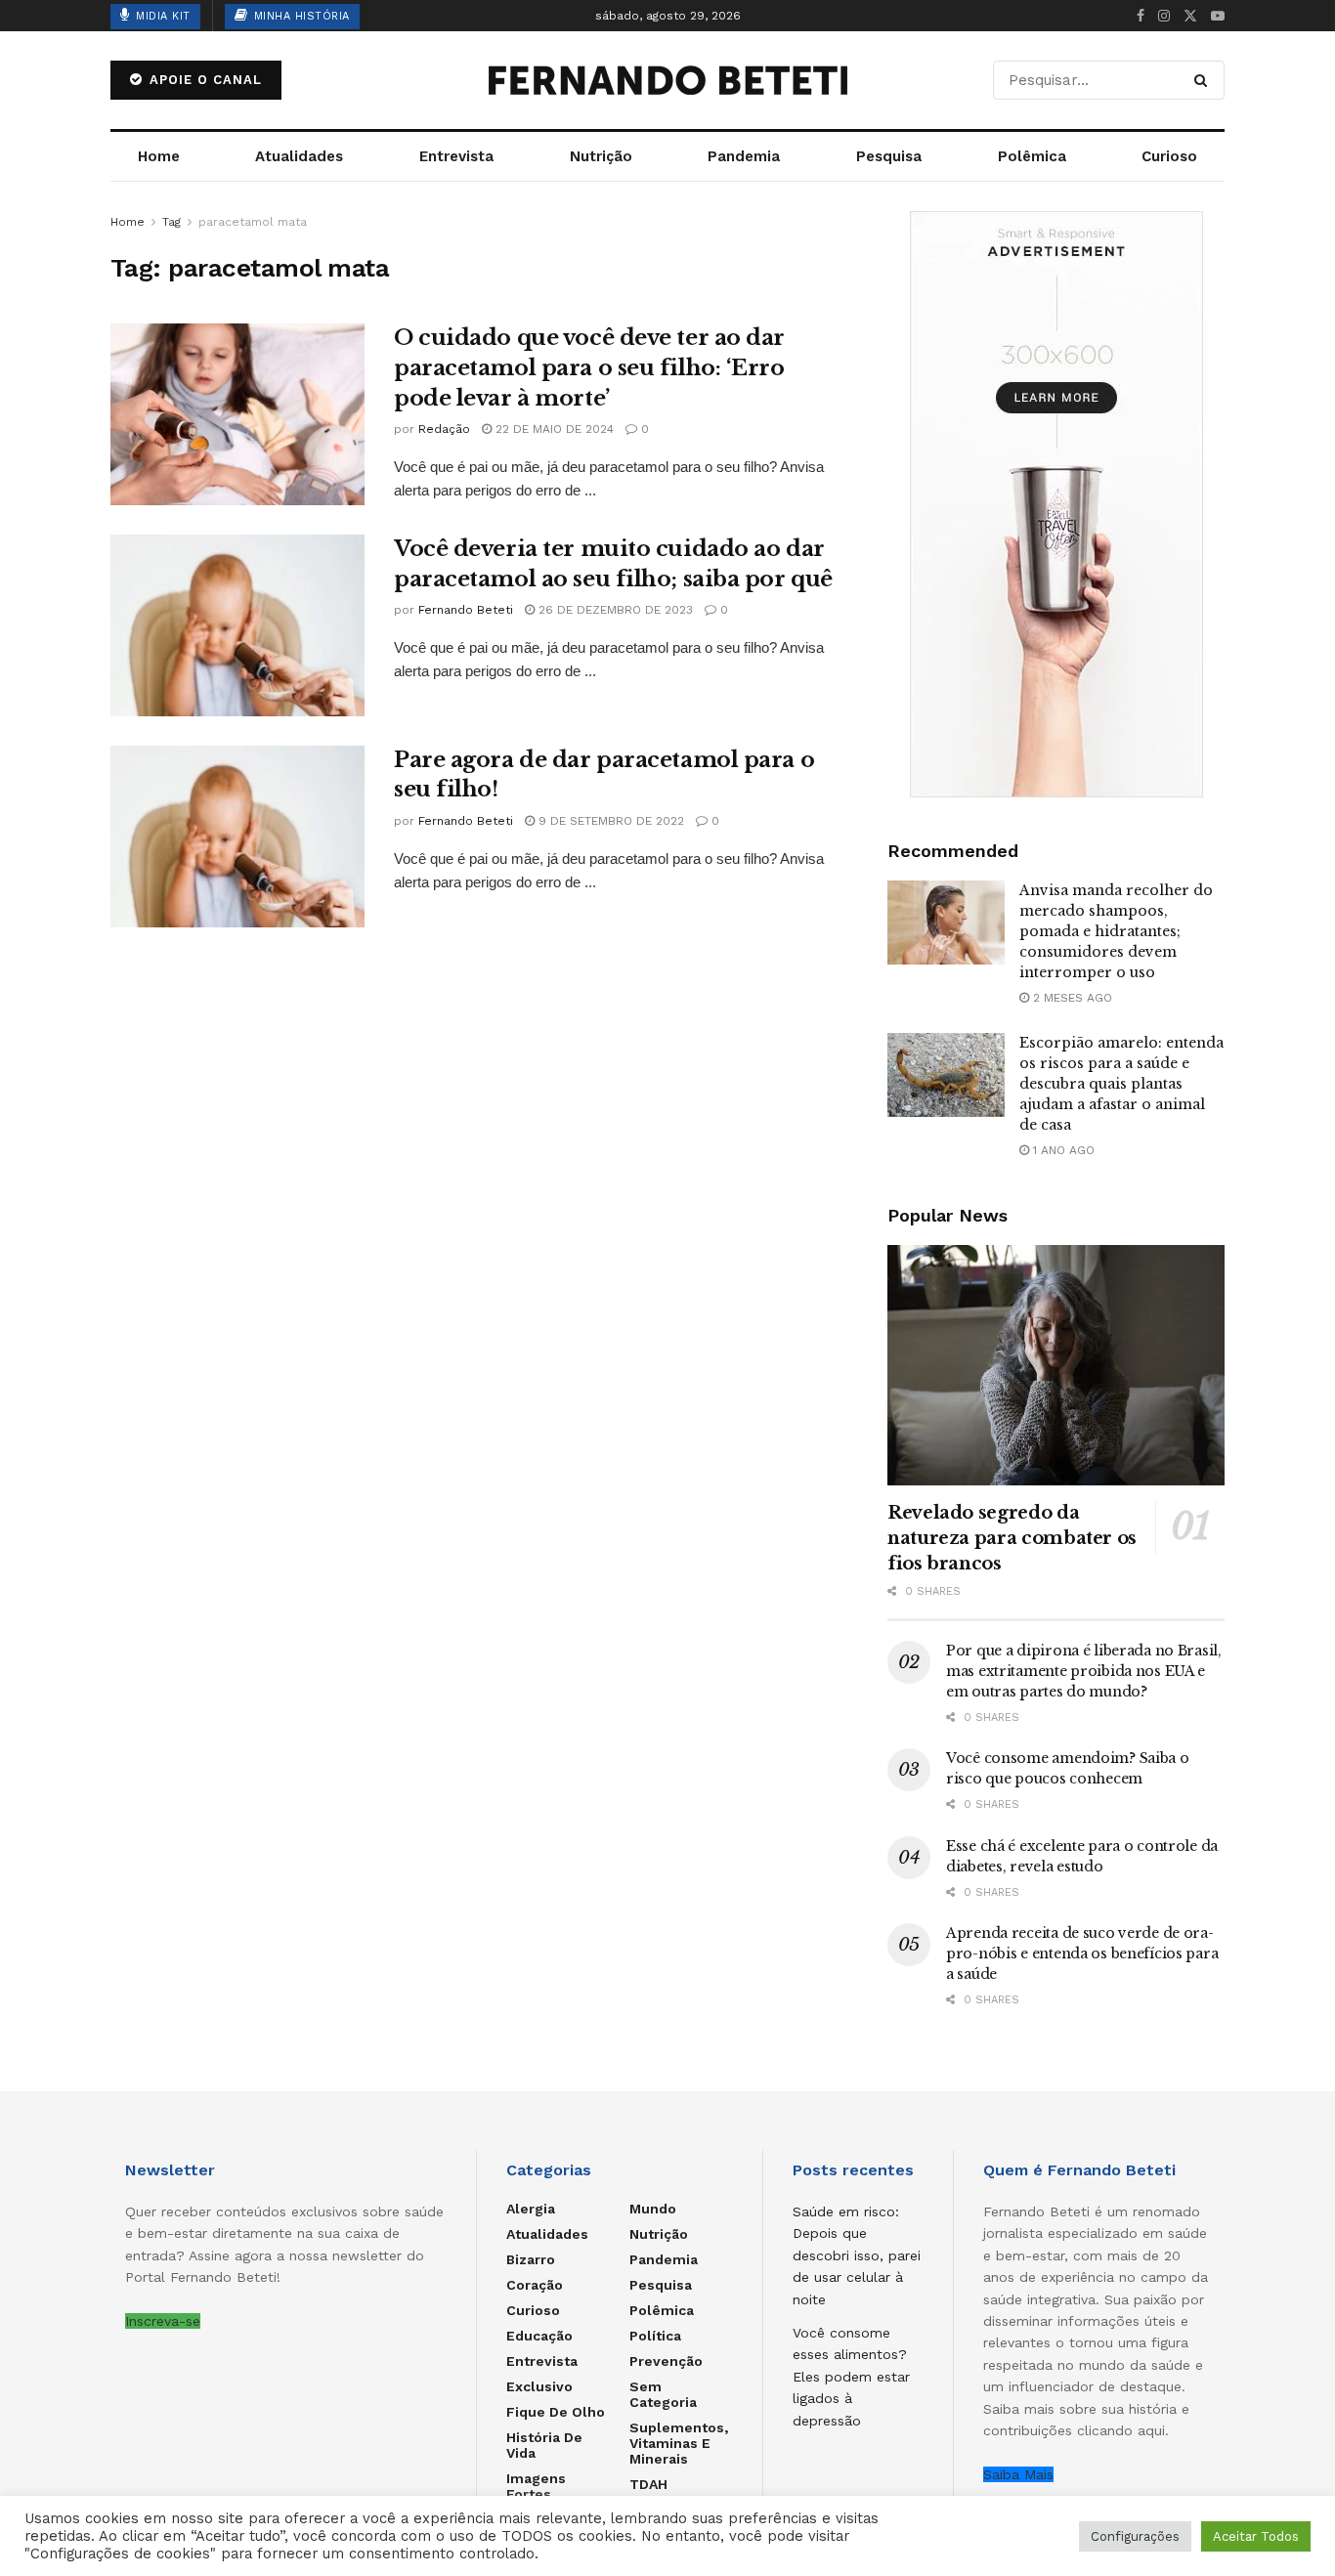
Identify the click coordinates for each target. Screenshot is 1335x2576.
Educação (539, 2336)
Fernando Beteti (466, 610)
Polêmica (1032, 156)
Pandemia (744, 156)
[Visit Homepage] (667, 80)
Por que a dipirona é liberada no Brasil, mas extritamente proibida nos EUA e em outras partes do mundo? (1084, 1671)
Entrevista (456, 156)
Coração (535, 2285)
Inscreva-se (163, 2321)
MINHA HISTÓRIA (300, 16)
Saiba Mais (1018, 2474)
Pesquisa (889, 156)
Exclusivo (539, 2386)
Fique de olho (556, 2412)
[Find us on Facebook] (1141, 16)
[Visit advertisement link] (1056, 504)
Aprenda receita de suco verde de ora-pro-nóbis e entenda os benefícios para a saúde (1082, 1953)
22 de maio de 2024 (553, 429)
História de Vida (544, 2445)
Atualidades (299, 156)
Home (159, 156)
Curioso (1169, 156)
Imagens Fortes (536, 2486)
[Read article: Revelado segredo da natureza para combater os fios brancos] (1056, 1366)
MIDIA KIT (161, 16)
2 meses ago (1071, 998)
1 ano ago (1062, 1150)
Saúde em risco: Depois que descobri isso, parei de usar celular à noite (857, 2255)
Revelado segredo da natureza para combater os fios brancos (1012, 1538)
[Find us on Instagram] (1164, 16)
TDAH (648, 2484)
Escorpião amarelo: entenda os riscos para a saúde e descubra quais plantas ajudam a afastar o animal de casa (1121, 1084)
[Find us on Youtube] (1218, 16)
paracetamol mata (253, 222)
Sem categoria (663, 2394)
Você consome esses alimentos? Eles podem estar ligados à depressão (851, 2377)
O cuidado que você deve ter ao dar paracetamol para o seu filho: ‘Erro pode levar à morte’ (589, 368)
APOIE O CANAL (203, 80)
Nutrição (601, 156)
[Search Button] (1205, 80)
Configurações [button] (1135, 2536)
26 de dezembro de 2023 (614, 610)
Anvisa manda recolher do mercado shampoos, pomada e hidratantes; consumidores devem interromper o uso (1116, 931)
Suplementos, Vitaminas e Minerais (679, 2443)
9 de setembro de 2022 (609, 821)
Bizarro (531, 2259)
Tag (172, 222)
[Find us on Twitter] (1190, 16)
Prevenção (666, 2361)
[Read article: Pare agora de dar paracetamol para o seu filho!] (237, 837)
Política (655, 2336)
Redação (444, 429)
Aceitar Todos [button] (1256, 2536)
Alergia (531, 2209)
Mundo (653, 2209)
